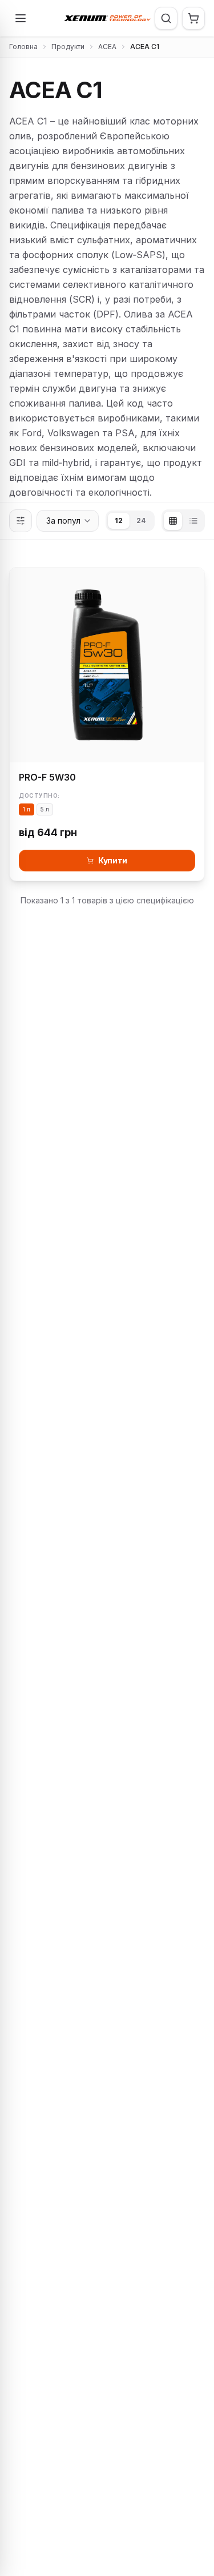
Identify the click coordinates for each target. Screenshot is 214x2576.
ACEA (107, 47)
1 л (27, 809)
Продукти (68, 47)
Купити (113, 860)
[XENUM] (107, 18)
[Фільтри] (21, 521)
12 (119, 521)
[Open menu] (21, 18)
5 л (45, 809)
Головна (23, 47)
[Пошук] (166, 18)
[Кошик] (193, 18)
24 (141, 521)
